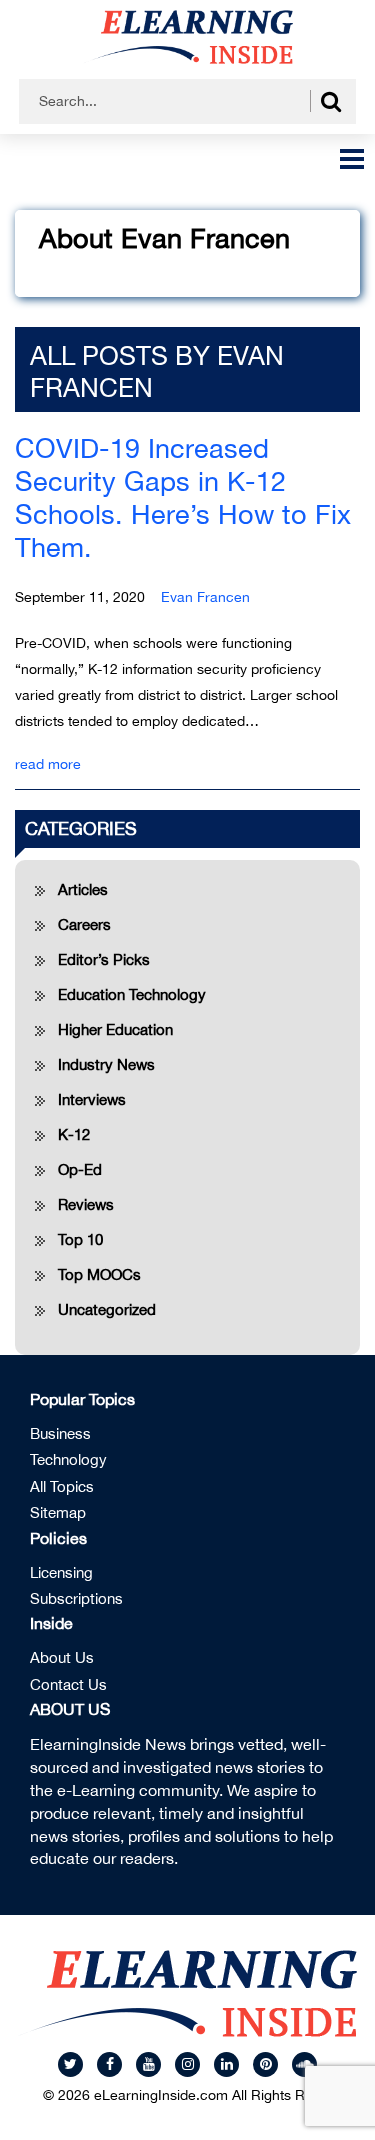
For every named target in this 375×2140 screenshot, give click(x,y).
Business (60, 1433)
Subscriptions (76, 1598)
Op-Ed (80, 1169)
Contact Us (68, 1684)
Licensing (61, 1572)
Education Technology (132, 994)
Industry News (106, 1064)
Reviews (86, 1204)
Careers (84, 924)
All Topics (62, 1486)
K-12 (74, 1134)
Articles (83, 889)
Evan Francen (205, 597)
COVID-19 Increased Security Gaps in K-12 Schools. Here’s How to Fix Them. (183, 497)
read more (48, 764)
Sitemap (58, 1512)
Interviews (92, 1099)
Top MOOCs (99, 1274)
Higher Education (115, 1029)
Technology (68, 1459)
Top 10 (80, 1239)
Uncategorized (107, 1309)
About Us (62, 1657)
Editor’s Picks (104, 959)
